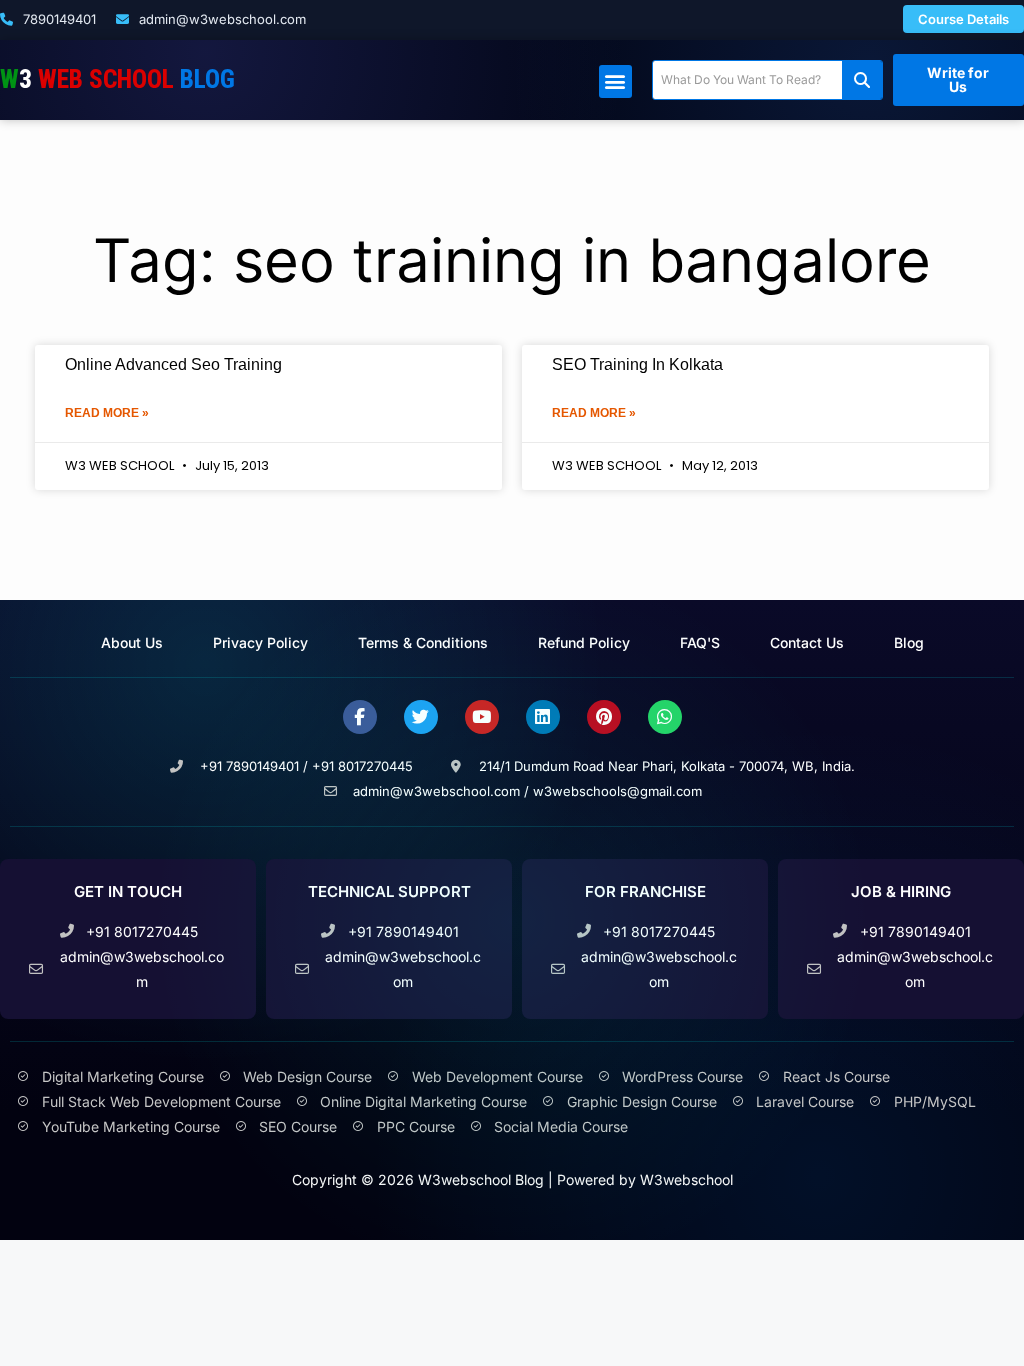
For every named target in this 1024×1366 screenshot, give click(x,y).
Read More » (107, 413)
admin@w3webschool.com (220, 19)
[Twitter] (421, 717)
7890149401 (57, 19)
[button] (615, 81)
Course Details (963, 19)
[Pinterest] (604, 717)
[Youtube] (482, 717)
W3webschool (686, 1179)
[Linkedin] (543, 717)
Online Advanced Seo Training (173, 364)
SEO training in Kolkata (637, 364)
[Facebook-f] (360, 717)
